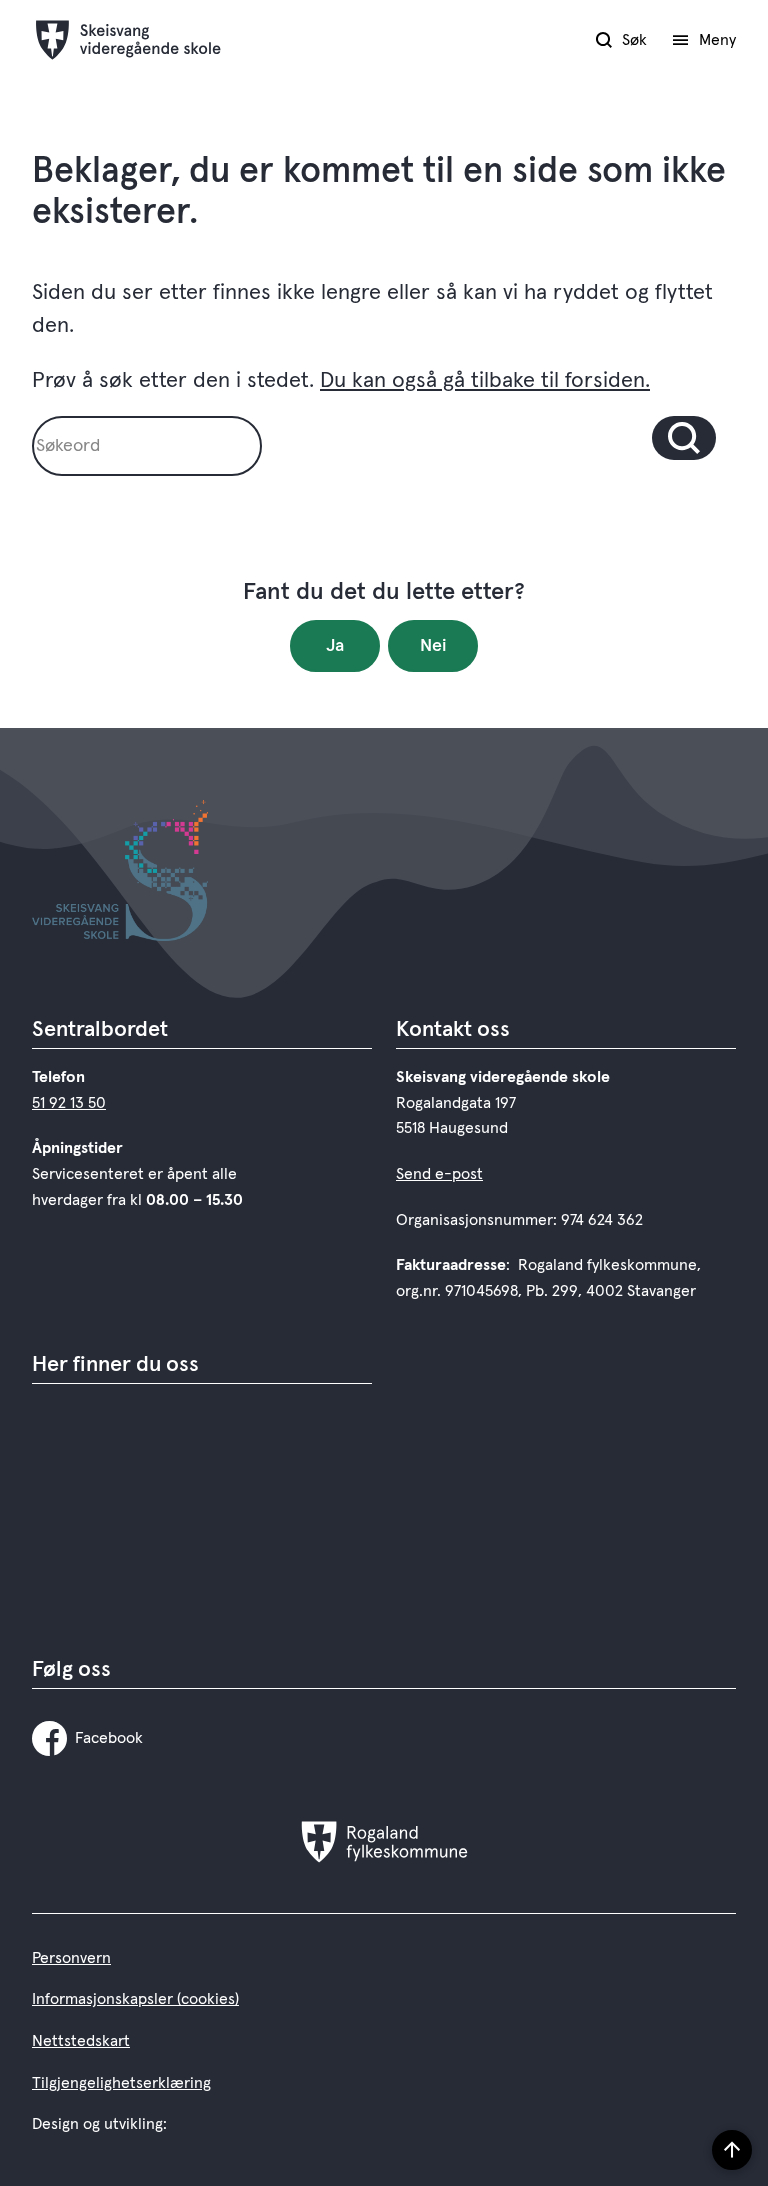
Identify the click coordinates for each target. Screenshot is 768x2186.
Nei (433, 646)
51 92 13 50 (69, 1103)
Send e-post (439, 1174)
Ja (335, 646)
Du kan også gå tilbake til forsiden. (485, 381)
